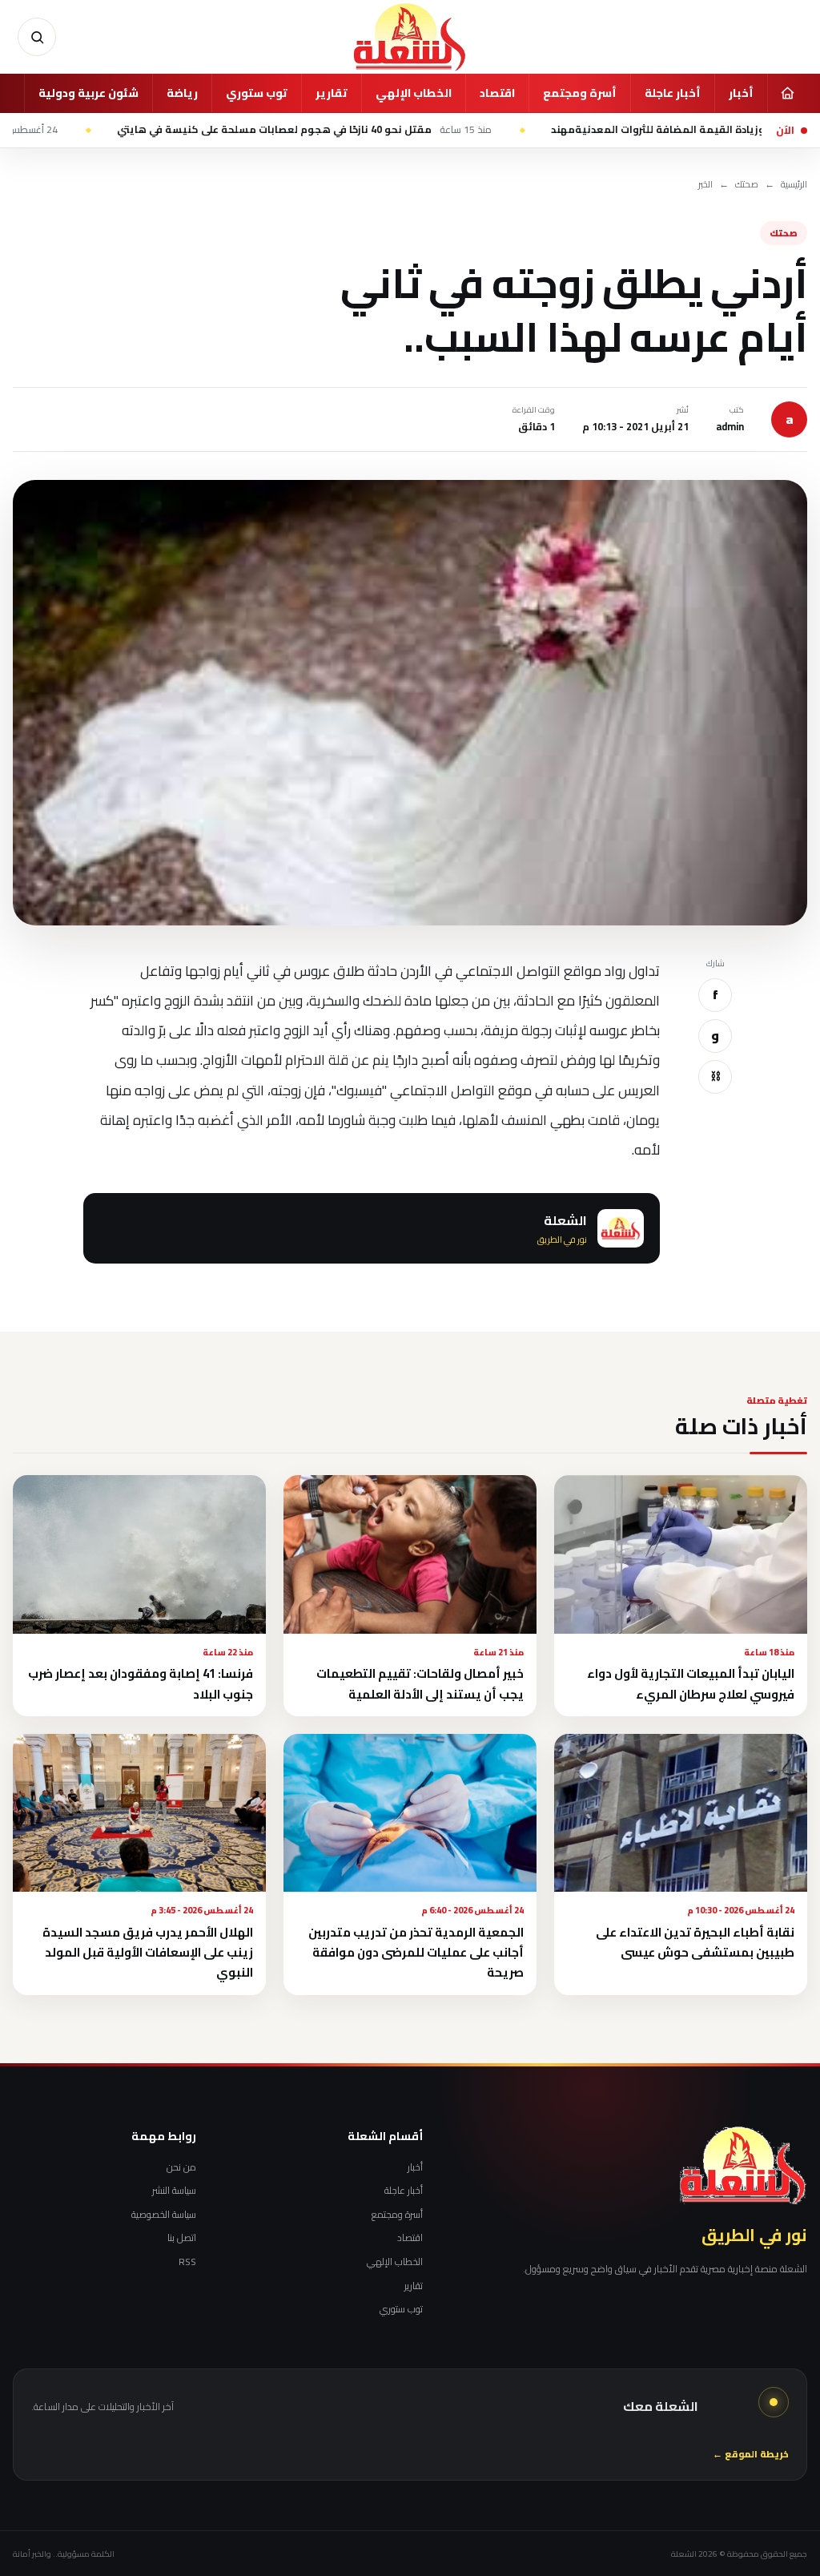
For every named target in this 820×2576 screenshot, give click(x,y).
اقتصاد (497, 93)
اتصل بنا (182, 2238)
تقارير (332, 93)
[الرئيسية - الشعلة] (410, 37)
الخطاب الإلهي (414, 93)
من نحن (181, 2167)
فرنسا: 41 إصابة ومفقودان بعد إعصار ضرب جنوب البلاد (141, 1683)
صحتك (747, 185)
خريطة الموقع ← (751, 2455)
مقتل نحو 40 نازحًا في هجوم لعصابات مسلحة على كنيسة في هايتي (387, 130)
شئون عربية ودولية (88, 93)
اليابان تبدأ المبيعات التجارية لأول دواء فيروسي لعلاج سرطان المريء (691, 1683)
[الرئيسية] (787, 93)
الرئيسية (794, 185)
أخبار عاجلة (673, 93)
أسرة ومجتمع (580, 93)
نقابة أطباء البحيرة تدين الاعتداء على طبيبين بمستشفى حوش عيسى (695, 1942)
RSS (187, 2262)
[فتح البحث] (37, 37)
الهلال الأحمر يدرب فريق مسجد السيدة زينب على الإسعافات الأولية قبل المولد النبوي (148, 1953)
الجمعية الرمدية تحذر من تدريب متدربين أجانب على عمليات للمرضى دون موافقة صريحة (416, 1953)
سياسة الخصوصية (164, 2215)
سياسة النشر (174, 2191)
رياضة (182, 93)
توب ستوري (257, 93)
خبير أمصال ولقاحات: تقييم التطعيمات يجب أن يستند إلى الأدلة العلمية (420, 1683)
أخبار (741, 93)
